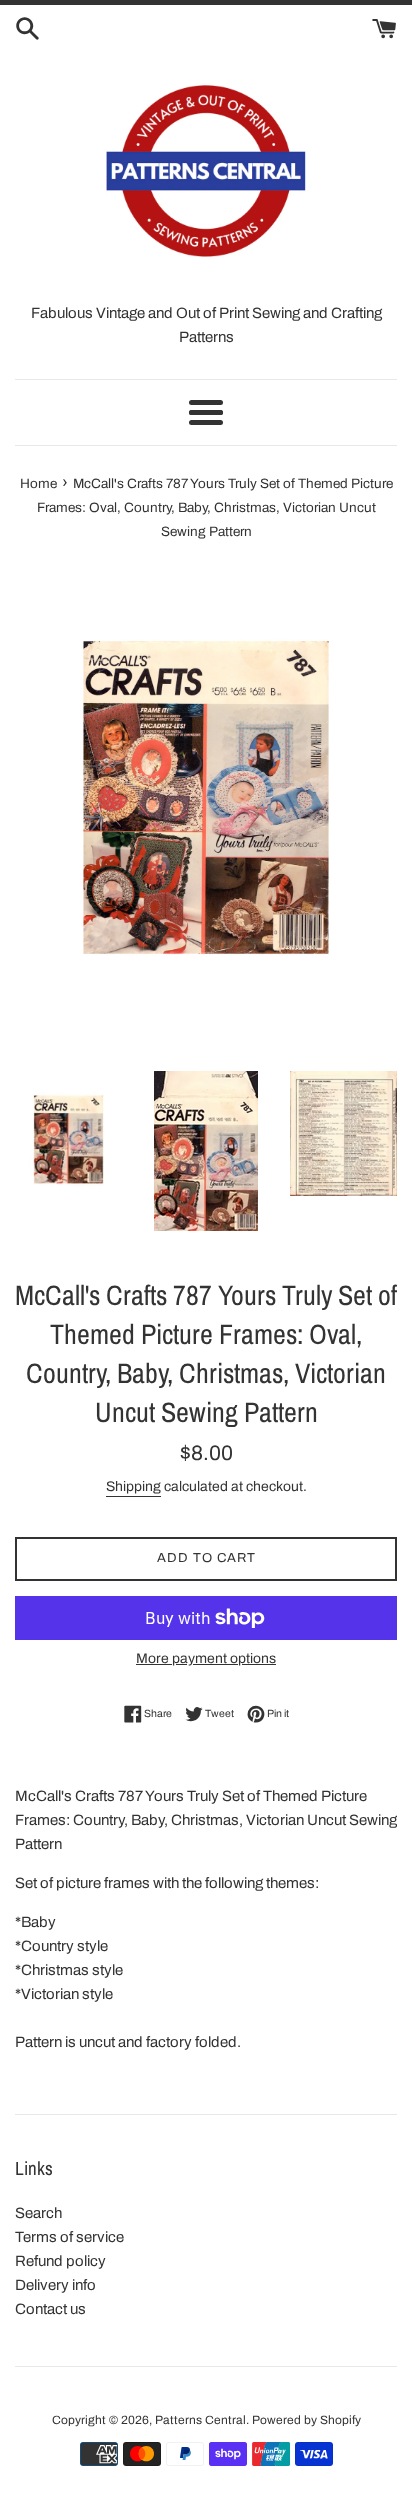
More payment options (206, 1658)
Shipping (133, 1486)
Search (38, 2213)
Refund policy (60, 2261)
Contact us (50, 2309)
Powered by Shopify (306, 2420)
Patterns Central (200, 2420)
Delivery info (55, 2285)
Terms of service (69, 2237)
